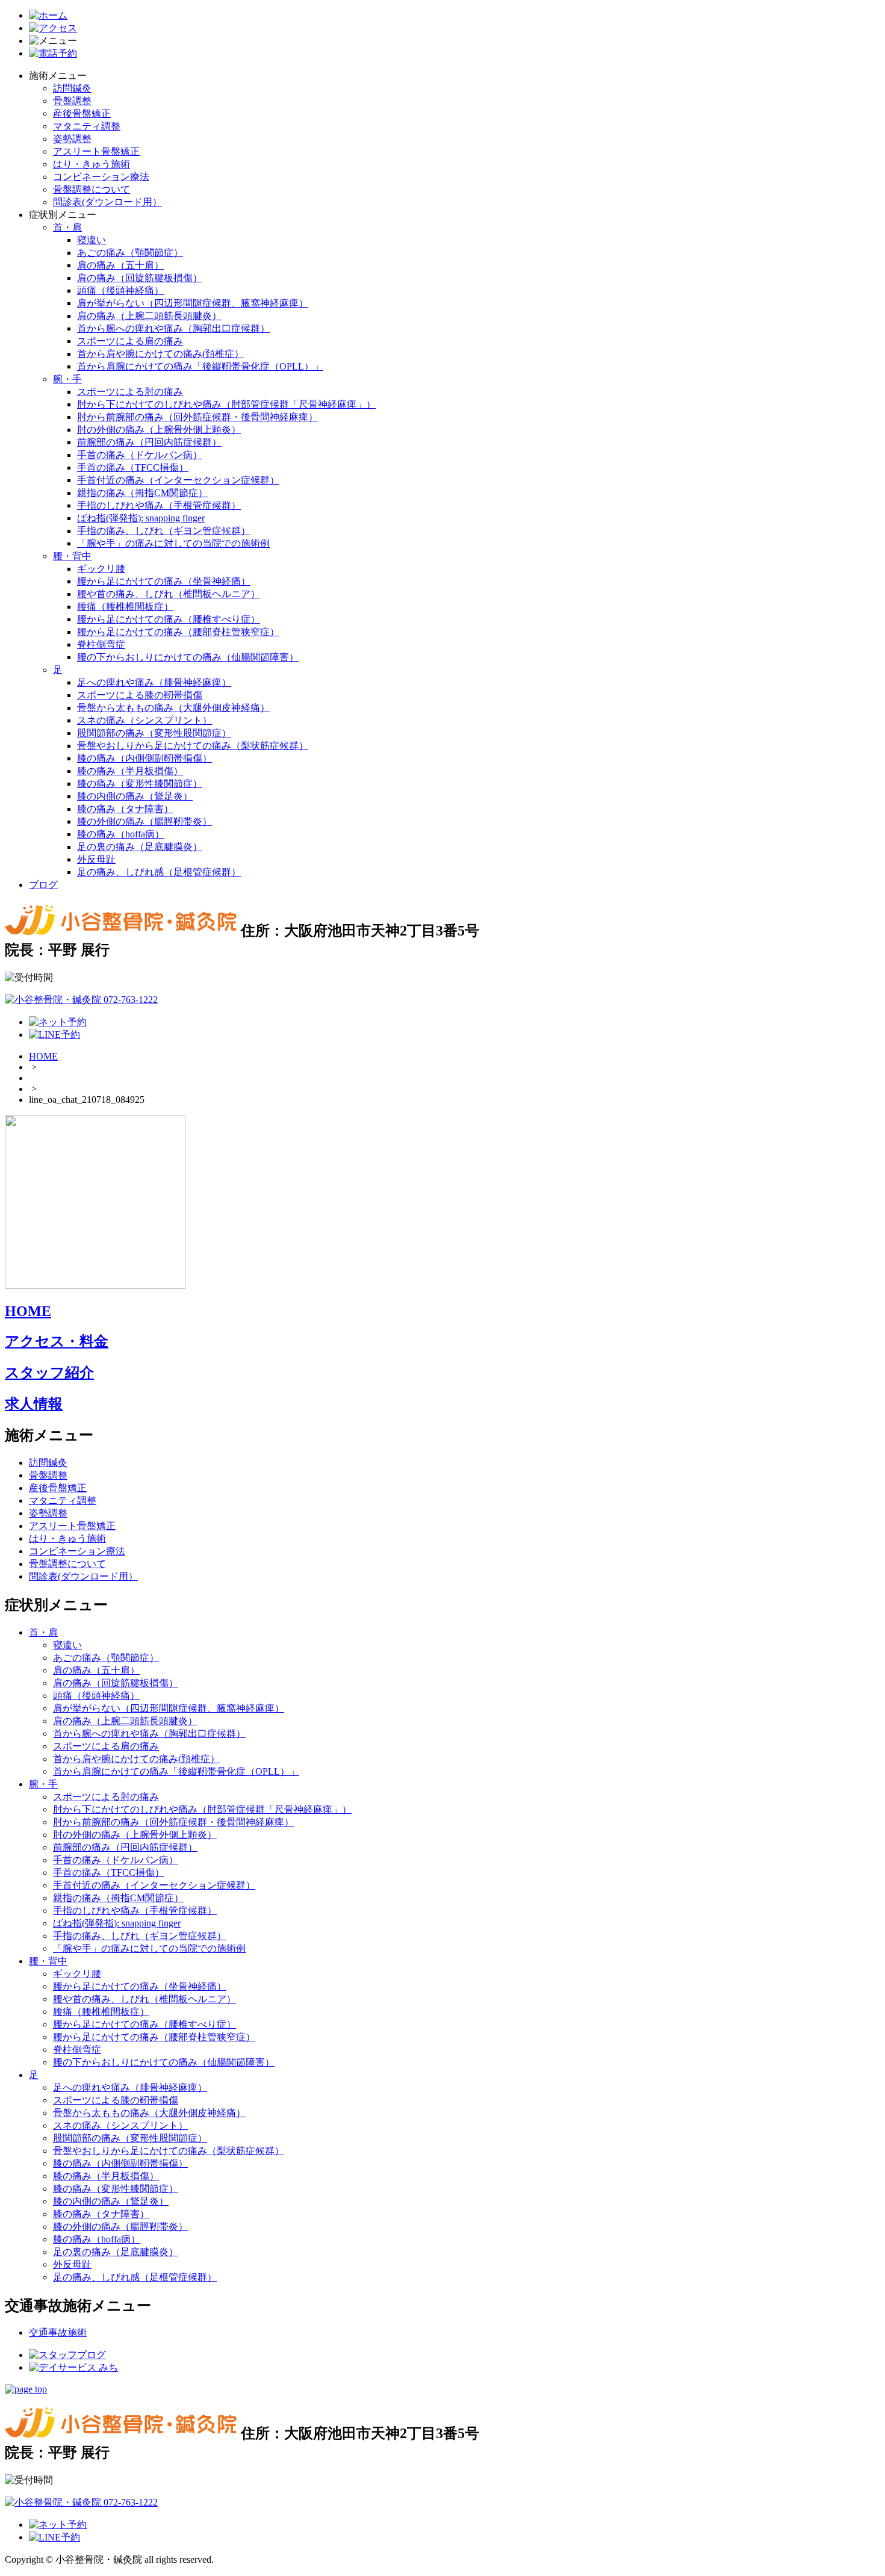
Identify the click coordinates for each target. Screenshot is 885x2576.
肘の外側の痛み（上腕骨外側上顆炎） (159, 430)
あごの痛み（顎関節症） (130, 253)
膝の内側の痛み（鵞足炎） (135, 796)
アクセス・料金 (57, 1341)
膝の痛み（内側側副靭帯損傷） (144, 758)
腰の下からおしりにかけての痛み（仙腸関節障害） (188, 657)
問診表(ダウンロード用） (107, 202)
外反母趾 (96, 859)
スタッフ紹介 (49, 1373)
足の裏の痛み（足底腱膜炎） (140, 847)
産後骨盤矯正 (82, 113)
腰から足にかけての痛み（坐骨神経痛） (164, 581)
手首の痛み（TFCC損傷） (133, 467)
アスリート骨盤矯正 (96, 151)
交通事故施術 (58, 2332)
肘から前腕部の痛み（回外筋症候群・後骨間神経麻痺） (197, 417)
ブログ (43, 885)
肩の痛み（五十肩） (120, 265)
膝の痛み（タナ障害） (125, 809)
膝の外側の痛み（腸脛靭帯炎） (144, 821)
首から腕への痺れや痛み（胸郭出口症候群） (173, 328)
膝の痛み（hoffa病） (121, 834)
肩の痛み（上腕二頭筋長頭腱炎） (149, 316)
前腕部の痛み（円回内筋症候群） (149, 442)
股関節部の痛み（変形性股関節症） (154, 733)
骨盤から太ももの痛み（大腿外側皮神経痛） (173, 708)
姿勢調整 (72, 139)
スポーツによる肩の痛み (130, 341)
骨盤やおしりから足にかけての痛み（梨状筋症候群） (193, 746)
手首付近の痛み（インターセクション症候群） (178, 480)
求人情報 (34, 1404)
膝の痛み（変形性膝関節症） (140, 784)
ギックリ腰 (101, 569)
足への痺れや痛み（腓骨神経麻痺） (154, 682)
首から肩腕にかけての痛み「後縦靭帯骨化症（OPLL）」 (200, 366)
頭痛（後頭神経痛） (120, 290)
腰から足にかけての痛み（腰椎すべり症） (169, 619)
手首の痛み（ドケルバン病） (140, 455)
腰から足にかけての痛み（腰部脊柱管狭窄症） (178, 632)
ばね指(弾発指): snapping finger (141, 518)
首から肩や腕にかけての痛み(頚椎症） (160, 354)
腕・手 (67, 379)
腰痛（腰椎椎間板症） (125, 607)
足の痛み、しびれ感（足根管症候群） (159, 872)
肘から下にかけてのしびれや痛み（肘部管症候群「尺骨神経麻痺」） (226, 404)
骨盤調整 (72, 101)
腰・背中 (72, 556)
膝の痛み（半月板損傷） (130, 771)
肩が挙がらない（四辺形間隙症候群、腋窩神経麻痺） (193, 303)
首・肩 (67, 227)
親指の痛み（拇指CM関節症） (142, 493)
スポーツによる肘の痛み (130, 392)
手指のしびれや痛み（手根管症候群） (159, 505)
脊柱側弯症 (101, 644)
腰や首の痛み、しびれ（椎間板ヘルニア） (169, 594)
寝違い (92, 240)
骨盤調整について (92, 189)
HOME (43, 1056)
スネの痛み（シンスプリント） (144, 720)
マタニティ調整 (87, 126)
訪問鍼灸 (72, 88)
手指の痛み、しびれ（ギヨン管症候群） (164, 531)
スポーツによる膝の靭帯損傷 (140, 695)
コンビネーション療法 (101, 177)
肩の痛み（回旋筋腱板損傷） (140, 278)
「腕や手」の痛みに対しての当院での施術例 (173, 543)
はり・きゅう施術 (92, 164)
